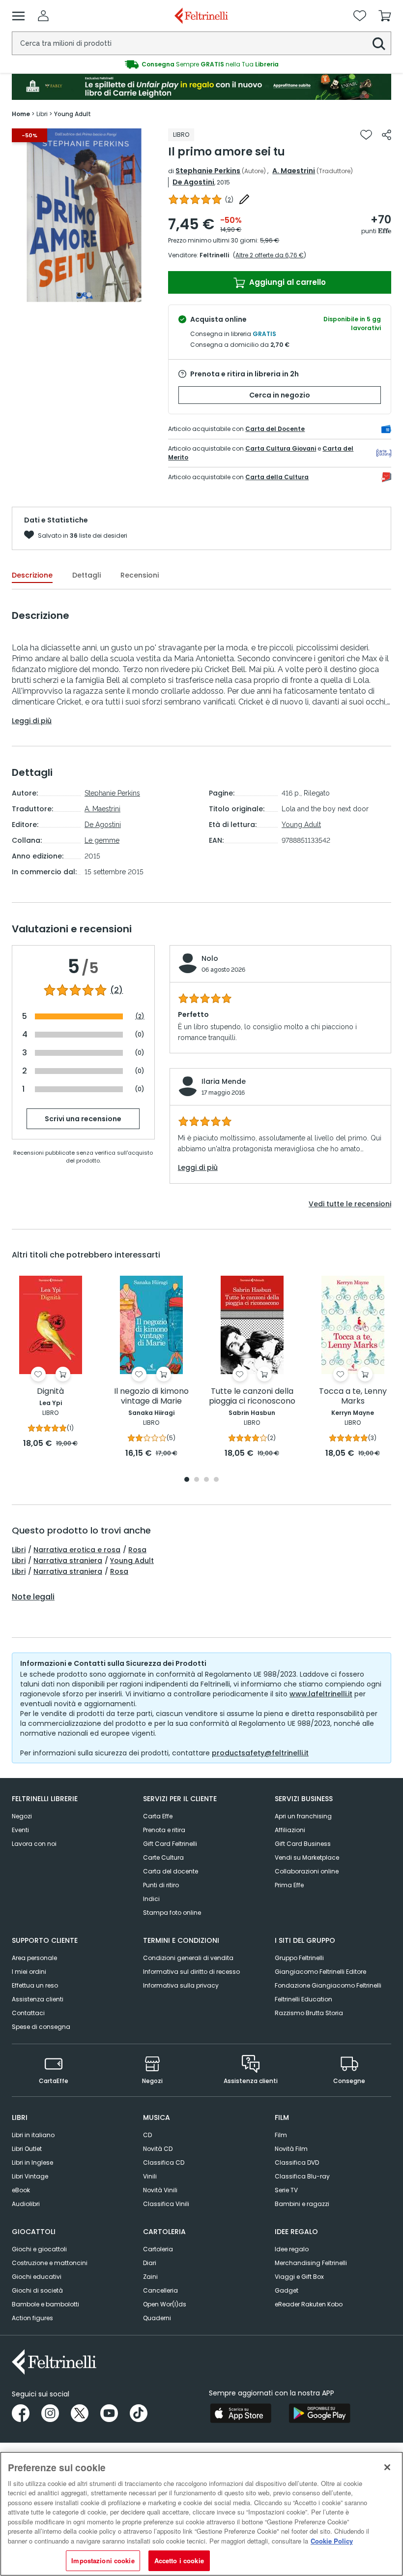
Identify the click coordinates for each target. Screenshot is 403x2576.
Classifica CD (164, 2162)
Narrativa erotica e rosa (77, 1550)
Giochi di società (37, 2290)
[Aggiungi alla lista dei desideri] (366, 135)
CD (147, 2135)
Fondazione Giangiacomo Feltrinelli (328, 1985)
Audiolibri (26, 2204)
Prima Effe (289, 1885)
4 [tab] (216, 1480)
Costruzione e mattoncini (50, 2263)
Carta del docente (171, 1871)
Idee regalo (292, 2249)
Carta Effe (158, 1816)
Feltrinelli (214, 255)
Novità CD (158, 2149)
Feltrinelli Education (303, 1999)
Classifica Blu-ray (302, 2176)
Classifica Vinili (166, 2204)
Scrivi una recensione (83, 1119)
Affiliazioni (290, 1830)
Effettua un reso (35, 1985)
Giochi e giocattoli (39, 2249)
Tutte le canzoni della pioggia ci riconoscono (252, 1396)
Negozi (22, 1816)
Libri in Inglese (32, 2162)
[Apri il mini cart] (385, 16)
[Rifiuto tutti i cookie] (387, 2467)
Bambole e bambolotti (45, 2304)
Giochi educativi (37, 2277)
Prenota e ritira (164, 1830)
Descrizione (32, 575)
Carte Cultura (163, 1857)
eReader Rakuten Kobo (309, 2304)
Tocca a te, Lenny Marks (353, 1396)
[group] (201, 64)
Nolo (210, 958)
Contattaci (28, 2013)
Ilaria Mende (224, 1081)
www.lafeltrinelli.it (321, 1694)
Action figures (32, 2318)
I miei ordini (29, 1972)
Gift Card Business (303, 1844)
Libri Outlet (27, 2149)
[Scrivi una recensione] (244, 199)
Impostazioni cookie (103, 2561)
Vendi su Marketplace (307, 1857)
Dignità (50, 1392)
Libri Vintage (30, 2176)
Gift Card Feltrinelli (170, 1844)
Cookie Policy (332, 2541)
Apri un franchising (303, 1816)
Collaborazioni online (307, 1871)
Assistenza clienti (38, 1999)
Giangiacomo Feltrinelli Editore (320, 1972)
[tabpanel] (84, 215)
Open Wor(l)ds (165, 2304)
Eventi (20, 1830)
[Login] (43, 16)
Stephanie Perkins (208, 171)
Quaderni (157, 2318)
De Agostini (193, 182)
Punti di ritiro (161, 1885)
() (229, 199)
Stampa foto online (172, 1913)
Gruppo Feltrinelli (299, 1958)
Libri (19, 1550)
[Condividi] (387, 135)
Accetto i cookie (179, 2561)
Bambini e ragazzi (302, 2204)
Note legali (33, 1597)
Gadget (287, 2290)
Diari (150, 2263)
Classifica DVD (297, 2162)
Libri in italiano (33, 2135)
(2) (116, 990)
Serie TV (286, 2190)
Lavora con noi (34, 1844)
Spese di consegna (41, 2027)
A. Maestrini (294, 171)
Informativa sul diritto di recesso (191, 1972)
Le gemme (102, 840)
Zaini (150, 2277)
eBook (21, 2190)
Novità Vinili (160, 2190)
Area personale (34, 1958)
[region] (201, 2514)
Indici (151, 1899)
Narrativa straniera (68, 1561)
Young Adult (301, 825)
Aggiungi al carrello (287, 282)
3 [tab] (206, 1480)
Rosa (137, 1550)
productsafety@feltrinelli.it (260, 1753)
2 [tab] (89, 295)
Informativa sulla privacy (181, 1985)
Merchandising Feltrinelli (311, 2263)
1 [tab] (79, 295)
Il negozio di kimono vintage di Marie (151, 1396)
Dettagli (86, 575)
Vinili (150, 2176)
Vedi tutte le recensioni (350, 1204)
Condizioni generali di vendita (188, 1958)
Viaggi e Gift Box (299, 2277)
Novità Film (291, 2149)
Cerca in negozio (280, 395)
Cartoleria (158, 2249)
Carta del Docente (275, 429)
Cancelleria (160, 2290)
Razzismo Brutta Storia (309, 2013)
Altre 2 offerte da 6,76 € (270, 255)
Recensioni (140, 575)
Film (281, 2135)
